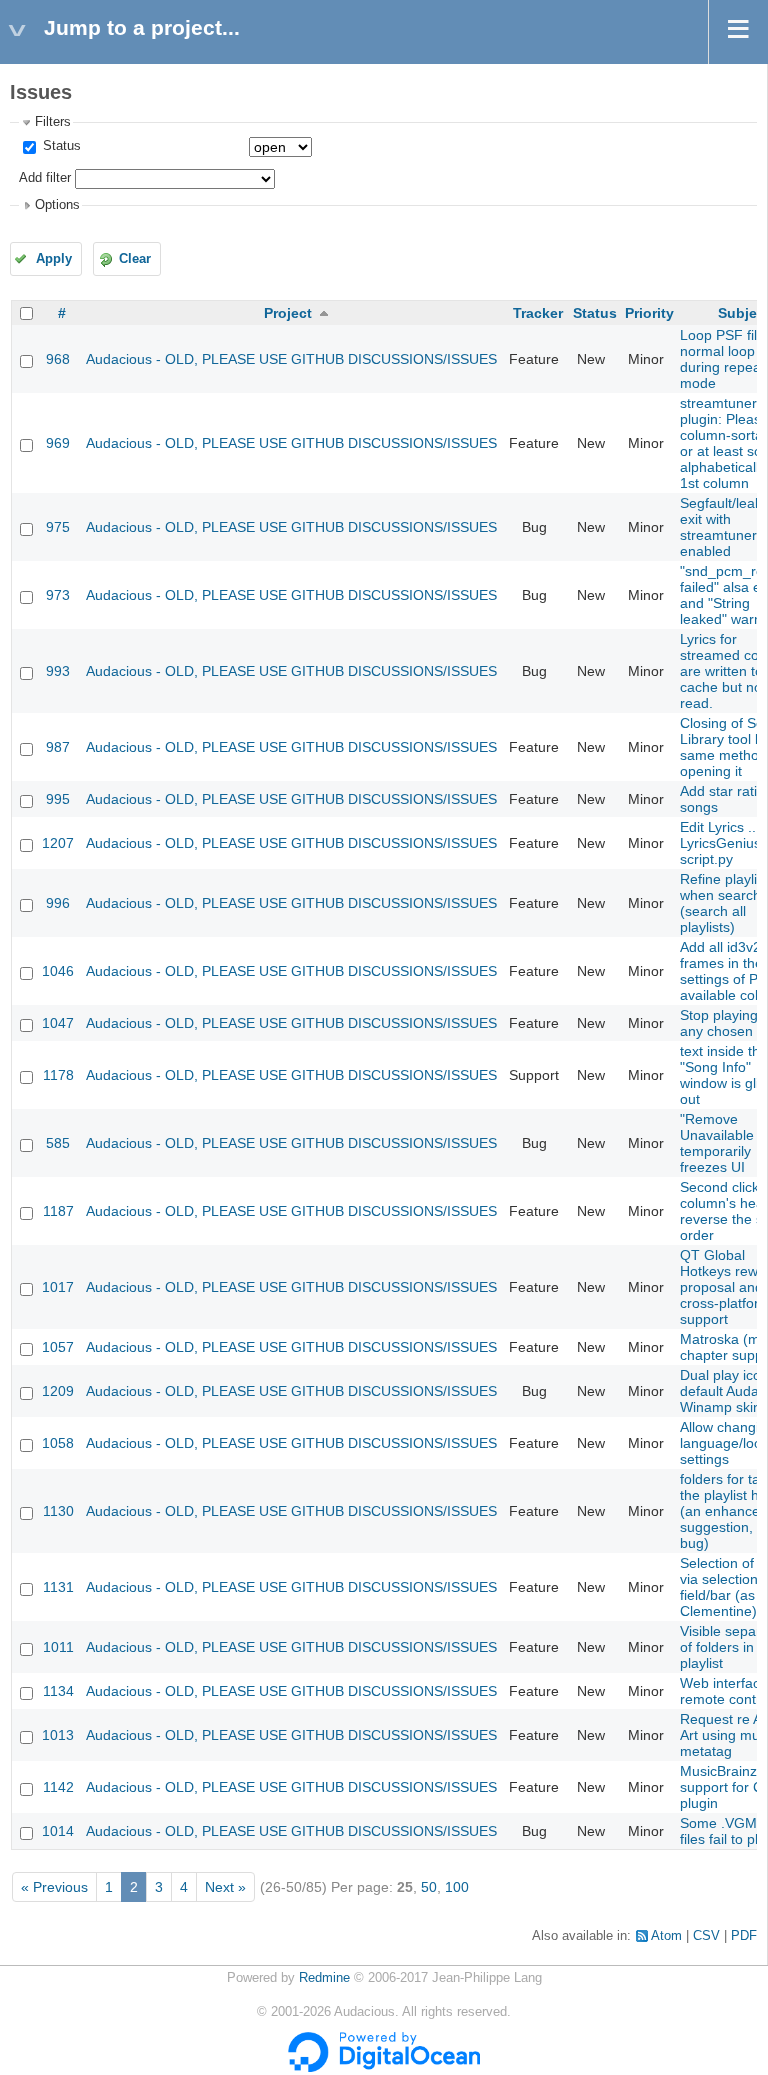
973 (58, 595)
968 (58, 359)
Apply (54, 259)
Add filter (45, 178)
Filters (53, 122)
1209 (58, 1391)
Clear (135, 259)
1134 (58, 1691)
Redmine (324, 1978)
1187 (58, 1211)
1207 (58, 843)
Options (57, 205)
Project (288, 313)
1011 (58, 1647)
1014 (58, 1831)
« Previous (54, 1887)
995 (58, 799)
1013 (58, 1735)
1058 (58, 1443)
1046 (58, 971)
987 (58, 747)
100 (457, 1887)
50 (429, 1887)
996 (58, 903)
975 (58, 527)
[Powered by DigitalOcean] (384, 2068)
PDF (744, 1936)
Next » (225, 1887)
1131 (58, 1587)
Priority (649, 313)
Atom (666, 1936)
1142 (58, 1787)
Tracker (538, 313)
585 (58, 1143)
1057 (58, 1347)
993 (58, 671)
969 (58, 443)
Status (60, 146)
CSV (706, 1936)
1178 (58, 1075)
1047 (58, 1023)
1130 (58, 1511)
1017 (58, 1287)
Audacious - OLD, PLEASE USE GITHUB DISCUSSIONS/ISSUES (291, 359)
